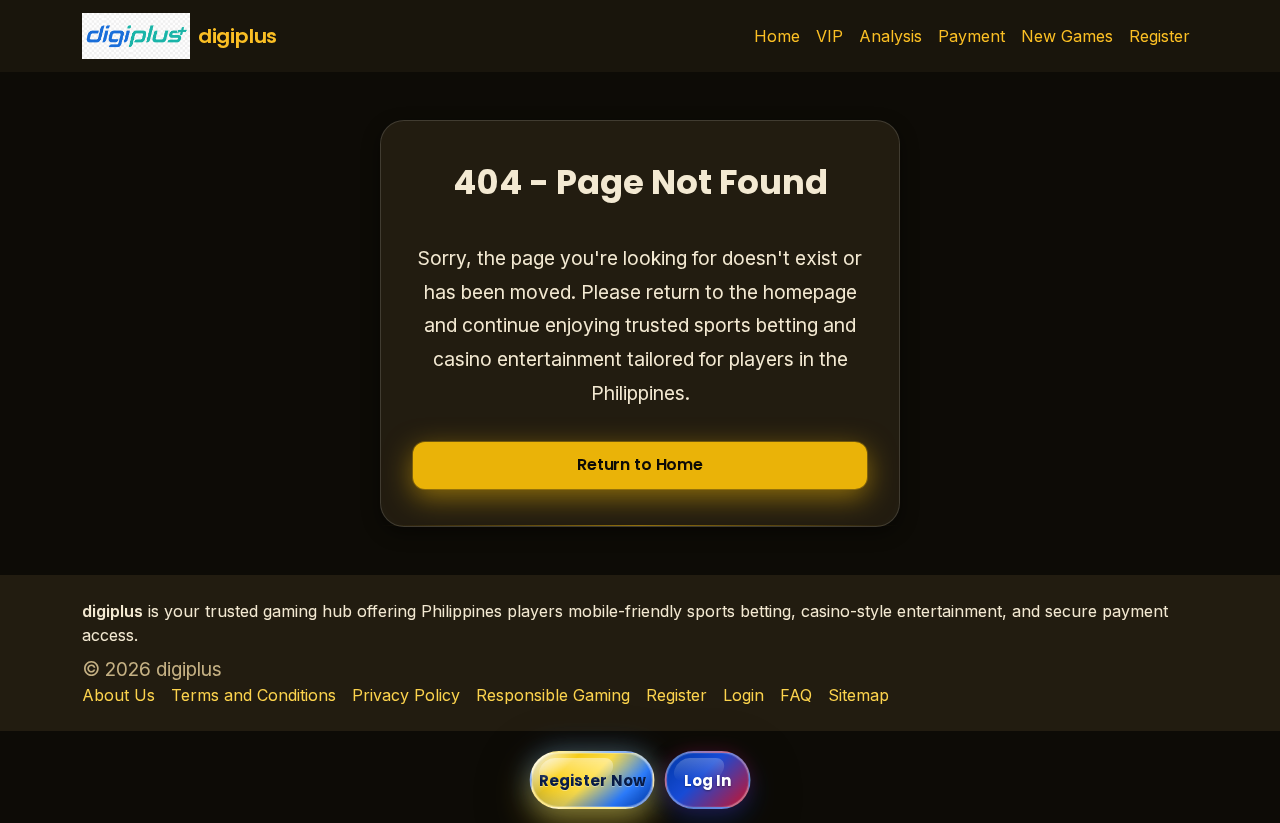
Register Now (592, 780)
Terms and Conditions (253, 695)
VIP (829, 36)
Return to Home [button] (640, 464)
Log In (708, 780)
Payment (971, 36)
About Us (118, 695)
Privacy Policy (406, 695)
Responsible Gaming (553, 695)
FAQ (796, 695)
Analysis (890, 36)
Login (743, 695)
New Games (1067, 36)
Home (777, 36)
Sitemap (858, 695)
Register (1159, 36)
